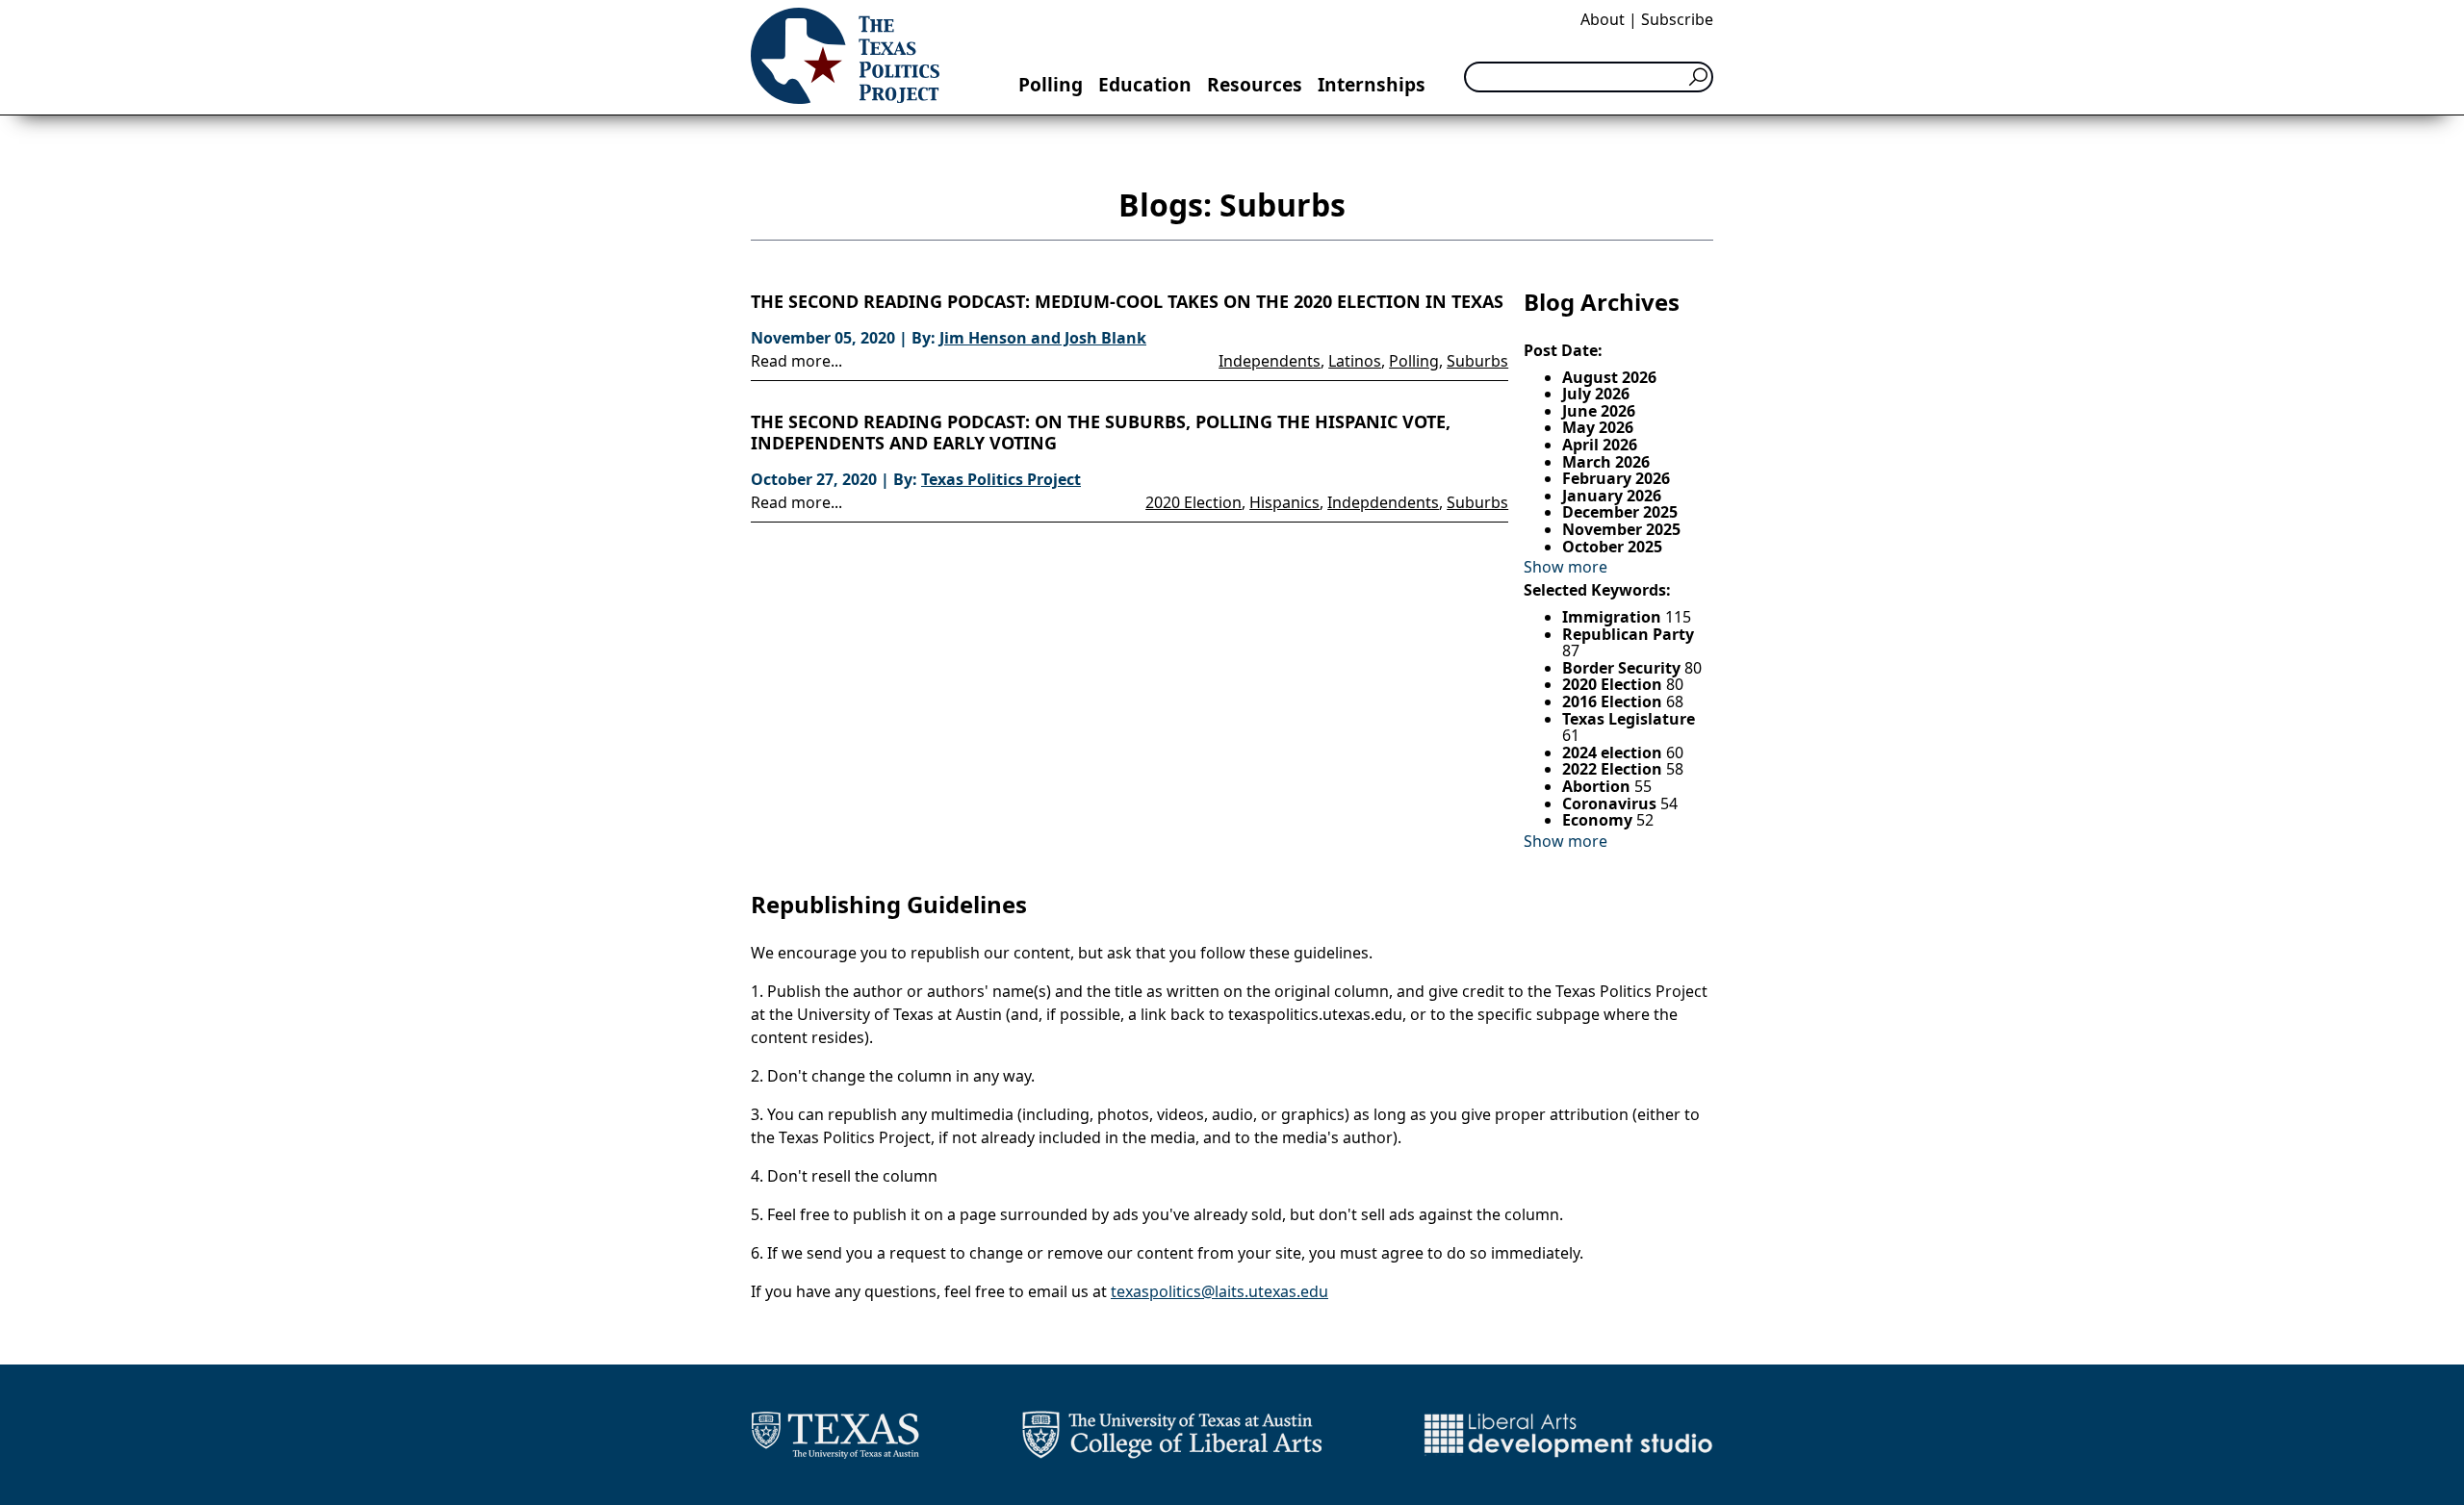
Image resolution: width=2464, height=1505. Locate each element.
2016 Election (1614, 701)
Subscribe (1677, 19)
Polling (1051, 84)
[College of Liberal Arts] (1172, 1435)
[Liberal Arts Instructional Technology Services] (1568, 1435)
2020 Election (1193, 502)
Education (1145, 84)
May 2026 (1598, 427)
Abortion (1598, 786)
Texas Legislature (1629, 719)
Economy (1599, 820)
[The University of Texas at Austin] (835, 1435)
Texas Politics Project (1001, 479)
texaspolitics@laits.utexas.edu (1219, 1291)
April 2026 (1600, 445)
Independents (1270, 361)
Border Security (1623, 668)
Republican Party (1628, 634)
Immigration (1614, 617)
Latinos (1355, 361)
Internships (1372, 84)
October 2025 (1612, 547)
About (1603, 19)
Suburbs (1477, 361)
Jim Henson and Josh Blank (1043, 338)
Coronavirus (1611, 804)
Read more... (796, 361)
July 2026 (1596, 394)
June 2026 (1599, 411)
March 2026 (1606, 462)
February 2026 (1616, 478)
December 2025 (1620, 512)
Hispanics (1284, 502)
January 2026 (1612, 496)
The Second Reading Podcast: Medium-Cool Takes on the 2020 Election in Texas (1127, 302)
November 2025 (1621, 529)
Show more (1566, 567)
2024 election (1614, 752)
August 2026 (1609, 377)
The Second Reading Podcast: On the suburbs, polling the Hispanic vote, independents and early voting (1101, 433)
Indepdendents (1383, 502)
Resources (1255, 84)
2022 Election (1614, 769)
